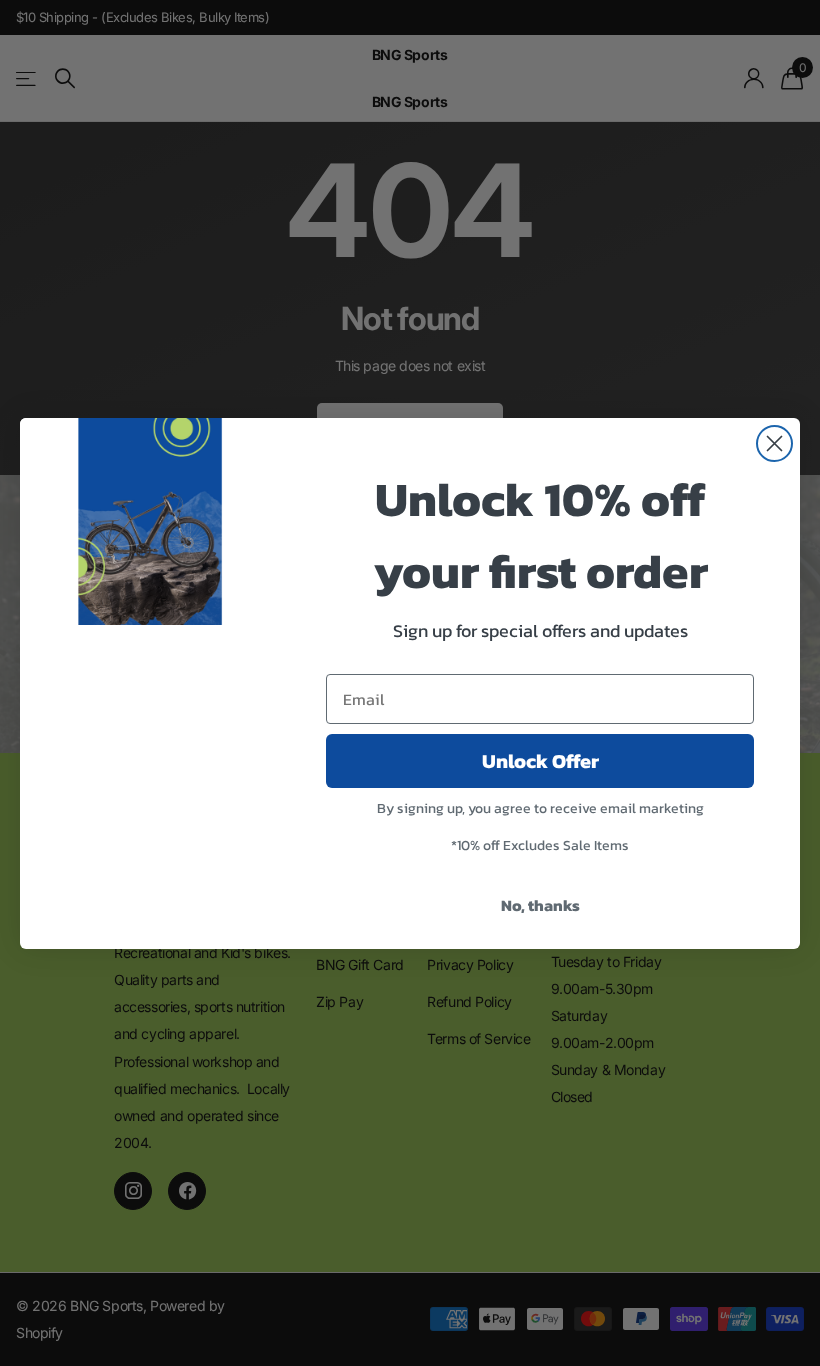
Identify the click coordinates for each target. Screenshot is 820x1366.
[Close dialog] (774, 443)
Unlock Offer (540, 761)
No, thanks (540, 905)
